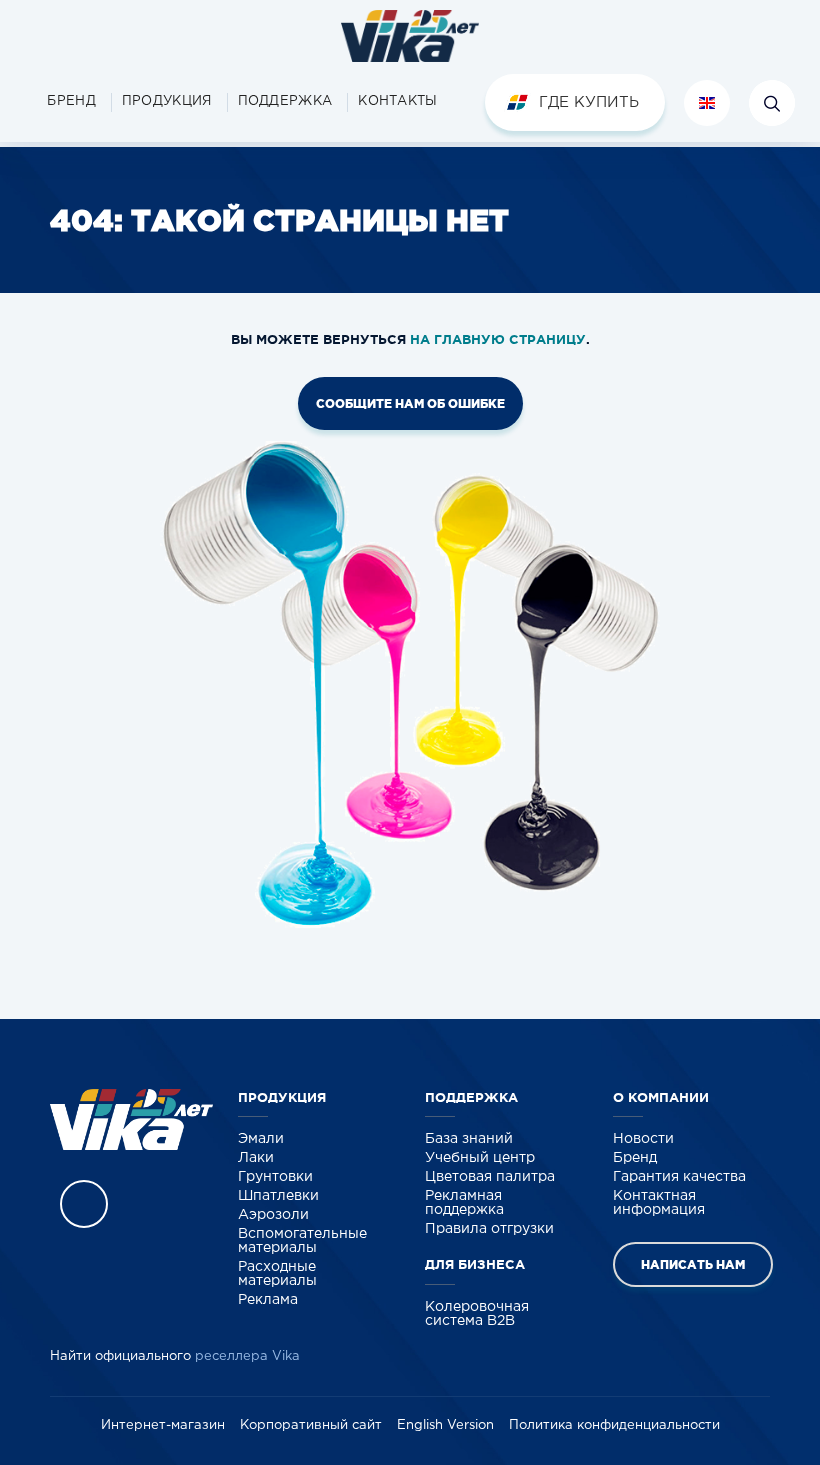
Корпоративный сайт (311, 1425)
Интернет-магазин (163, 1425)
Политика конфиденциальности (614, 1425)
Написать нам (693, 1264)
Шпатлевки (278, 1196)
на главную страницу (498, 339)
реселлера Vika (247, 1356)
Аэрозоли (273, 1215)
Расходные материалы (277, 1274)
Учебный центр (480, 1158)
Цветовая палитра (490, 1177)
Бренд (635, 1158)
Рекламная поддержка (464, 1203)
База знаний (469, 1139)
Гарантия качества (679, 1177)
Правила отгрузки (489, 1229)
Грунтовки (275, 1177)
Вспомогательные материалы (302, 1241)
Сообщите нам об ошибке (410, 403)
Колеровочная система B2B (477, 1314)
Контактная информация (659, 1203)
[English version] (707, 103)
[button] (167, 102)
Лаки (256, 1158)
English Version (445, 1425)
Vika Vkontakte (84, 1204)
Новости (643, 1139)
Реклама (268, 1300)
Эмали (261, 1139)
